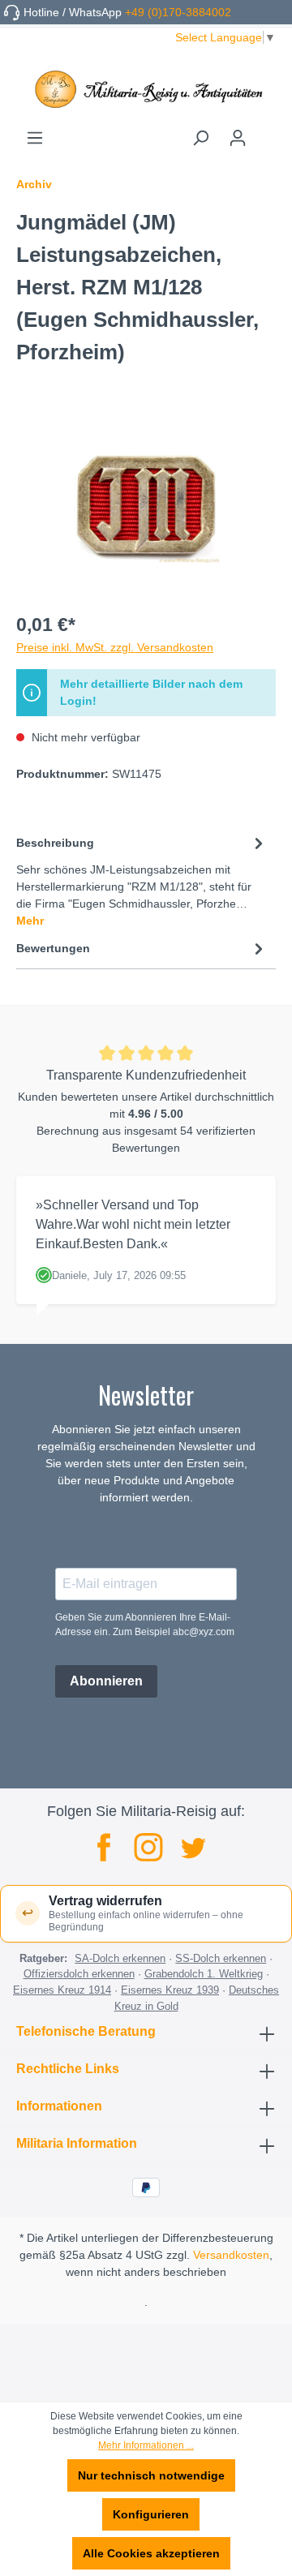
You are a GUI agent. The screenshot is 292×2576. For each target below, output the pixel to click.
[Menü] (35, 138)
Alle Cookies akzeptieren (151, 2553)
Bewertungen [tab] (53, 948)
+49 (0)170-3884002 (178, 12)
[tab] (142, 881)
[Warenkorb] (266, 132)
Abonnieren (106, 1681)
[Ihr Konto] (238, 138)
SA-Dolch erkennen (120, 1958)
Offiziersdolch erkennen (79, 1974)
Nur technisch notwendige (151, 2475)
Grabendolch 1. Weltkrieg (204, 1974)
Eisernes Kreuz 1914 (62, 1990)
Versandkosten (231, 2255)
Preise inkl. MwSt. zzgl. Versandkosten (115, 647)
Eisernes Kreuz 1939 (170, 1990)
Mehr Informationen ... (146, 2445)
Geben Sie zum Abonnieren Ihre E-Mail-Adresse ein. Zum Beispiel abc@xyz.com (145, 1625)
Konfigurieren (151, 2514)
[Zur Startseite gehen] (146, 89)
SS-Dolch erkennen (221, 1958)
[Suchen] (200, 138)
